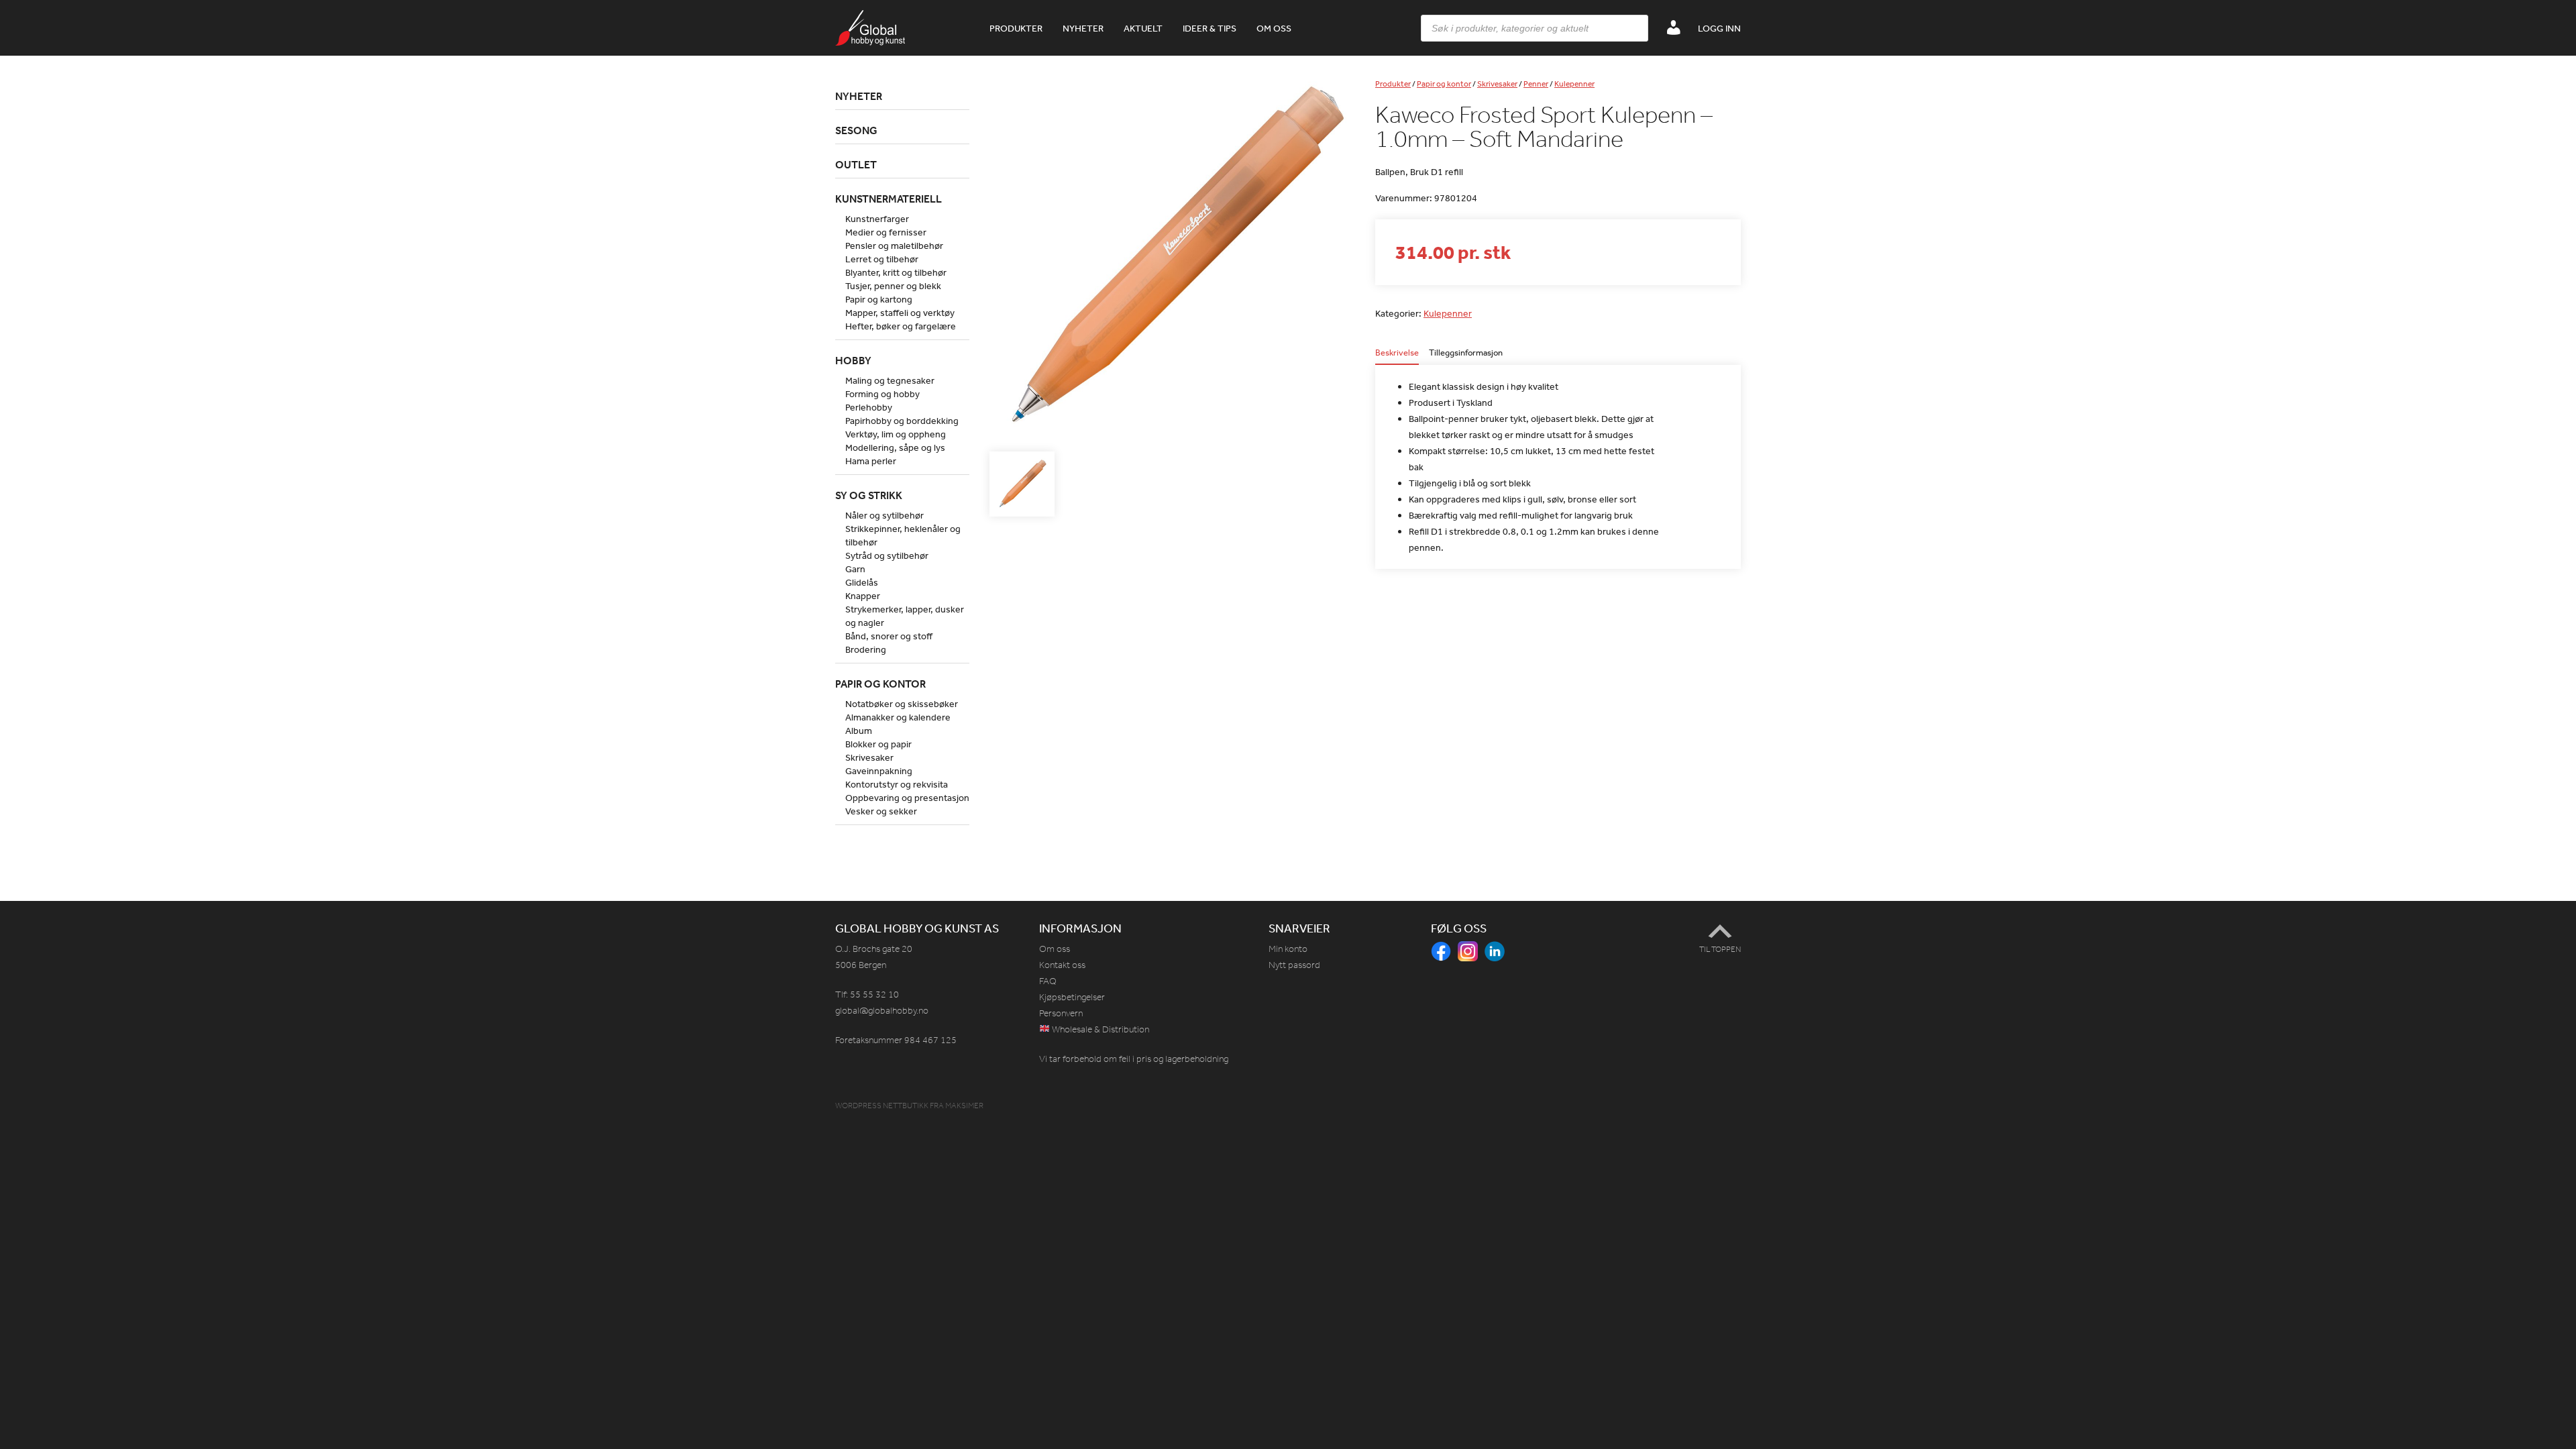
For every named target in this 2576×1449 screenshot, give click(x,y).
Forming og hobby (882, 394)
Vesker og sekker (881, 811)
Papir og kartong (879, 299)
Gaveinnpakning (879, 771)
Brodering (866, 649)
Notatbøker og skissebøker (902, 704)
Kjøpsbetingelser (1072, 997)
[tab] (1397, 357)
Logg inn (1719, 28)
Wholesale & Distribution (1099, 1029)
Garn (855, 569)
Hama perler (871, 461)
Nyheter (1083, 28)
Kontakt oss (1062, 965)
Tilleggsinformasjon (1466, 353)
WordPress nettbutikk (882, 1106)
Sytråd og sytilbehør (887, 555)
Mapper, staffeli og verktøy (900, 313)
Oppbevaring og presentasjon (907, 798)
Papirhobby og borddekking (902, 421)
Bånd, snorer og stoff (889, 636)
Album (859, 731)
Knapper (863, 596)
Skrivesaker (1497, 84)
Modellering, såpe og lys (895, 447)
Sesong (856, 130)
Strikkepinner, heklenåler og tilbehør (903, 535)
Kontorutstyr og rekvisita (897, 784)
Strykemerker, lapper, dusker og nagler (905, 616)
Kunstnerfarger (877, 219)
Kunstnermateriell (889, 199)
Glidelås (862, 582)
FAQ (1048, 981)
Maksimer (964, 1106)
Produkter (1016, 28)
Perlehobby (869, 407)
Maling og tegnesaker (890, 380)
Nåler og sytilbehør (884, 515)
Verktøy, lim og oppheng (896, 434)
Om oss (1274, 28)
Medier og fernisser (886, 232)
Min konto (1288, 949)
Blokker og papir (878, 744)
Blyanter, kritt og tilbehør (896, 272)
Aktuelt (1143, 28)
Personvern (1061, 1013)
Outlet (856, 164)
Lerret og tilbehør (882, 259)
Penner (1536, 84)
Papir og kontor (1444, 84)
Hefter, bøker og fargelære (901, 326)
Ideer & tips (1210, 28)
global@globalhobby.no (882, 1011)
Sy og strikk (869, 495)
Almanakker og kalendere (898, 717)
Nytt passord (1294, 965)
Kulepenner (1574, 84)
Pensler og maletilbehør (894, 246)
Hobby (853, 360)
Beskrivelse (1397, 353)
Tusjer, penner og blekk (893, 286)
